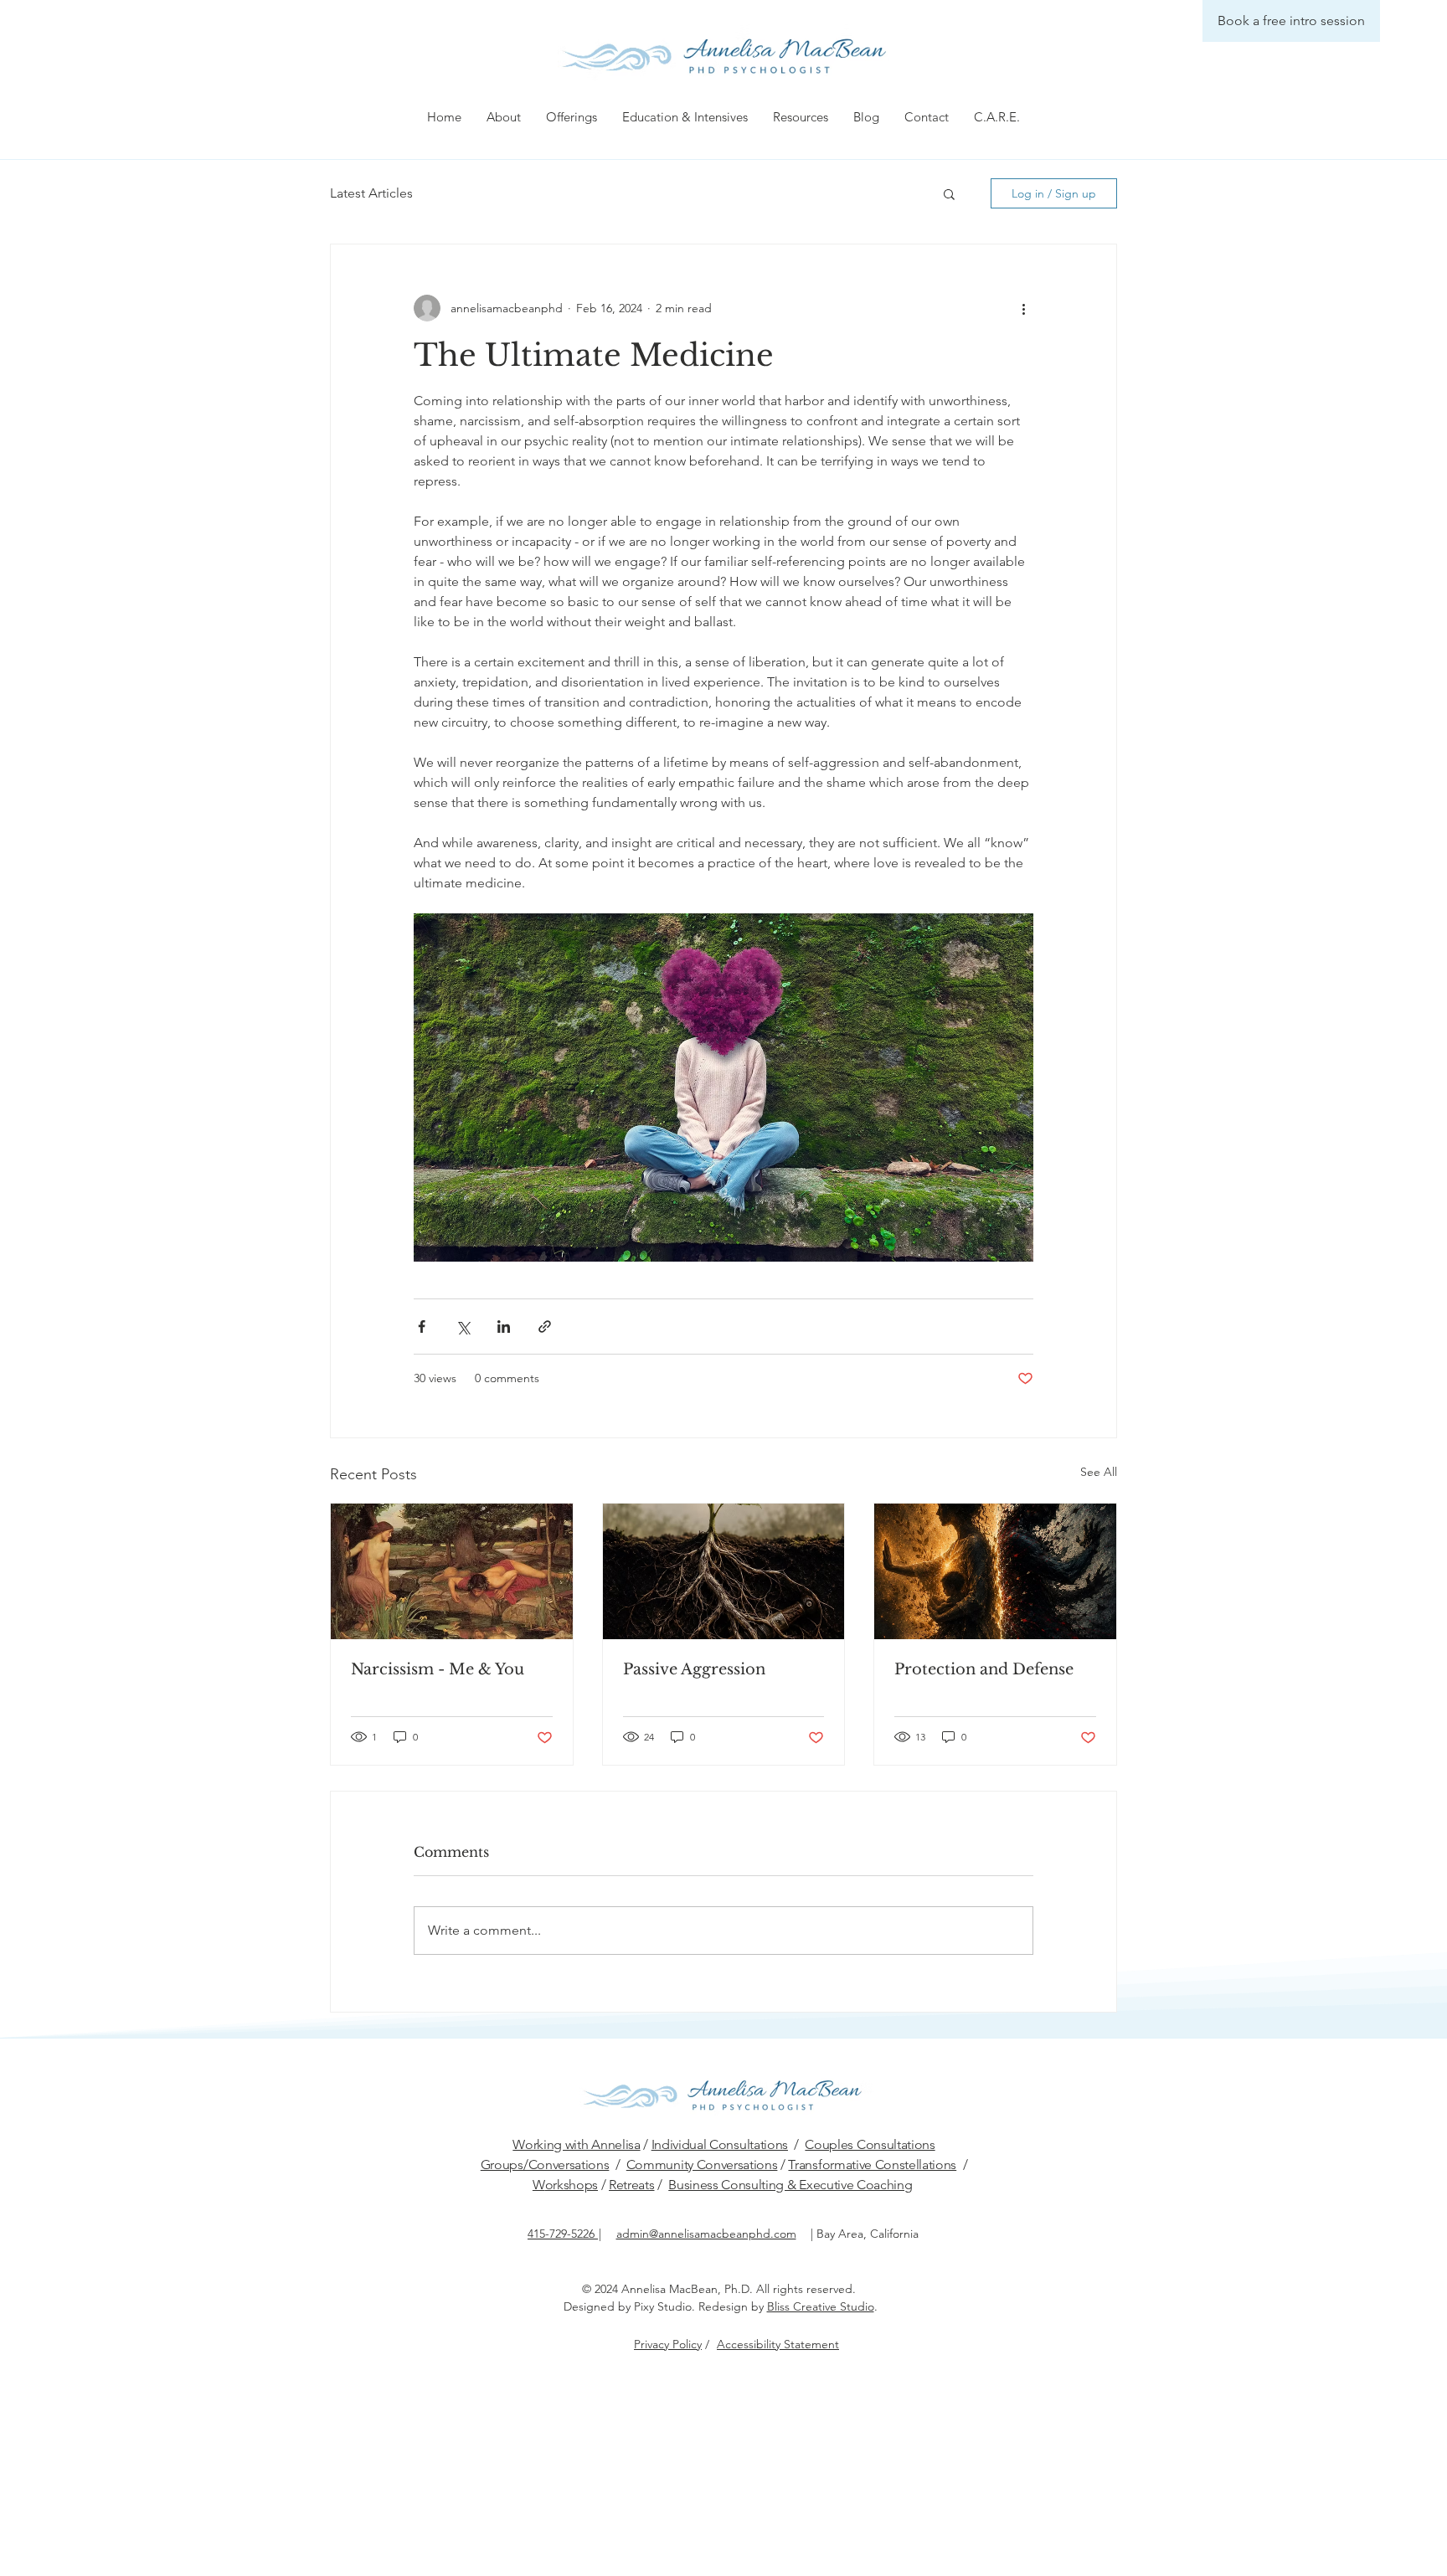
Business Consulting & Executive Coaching (790, 2185)
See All (1099, 1472)
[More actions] (1023, 308)
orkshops (572, 2185)
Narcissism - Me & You (438, 1669)
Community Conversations (702, 2165)
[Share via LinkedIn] (504, 1327)
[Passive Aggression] (724, 1571)
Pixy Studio (663, 2306)
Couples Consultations (870, 2144)
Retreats (631, 2185)
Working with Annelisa (576, 2144)
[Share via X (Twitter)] (463, 1327)
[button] (504, 117)
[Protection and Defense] (995, 1571)
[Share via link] (545, 1327)
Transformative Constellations (872, 2165)
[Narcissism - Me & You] (452, 1571)
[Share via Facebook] (422, 1327)
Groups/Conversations (545, 2165)
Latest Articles (371, 193)
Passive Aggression (694, 1669)
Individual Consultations (720, 2144)
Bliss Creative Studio (821, 2306)
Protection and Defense (984, 1669)
